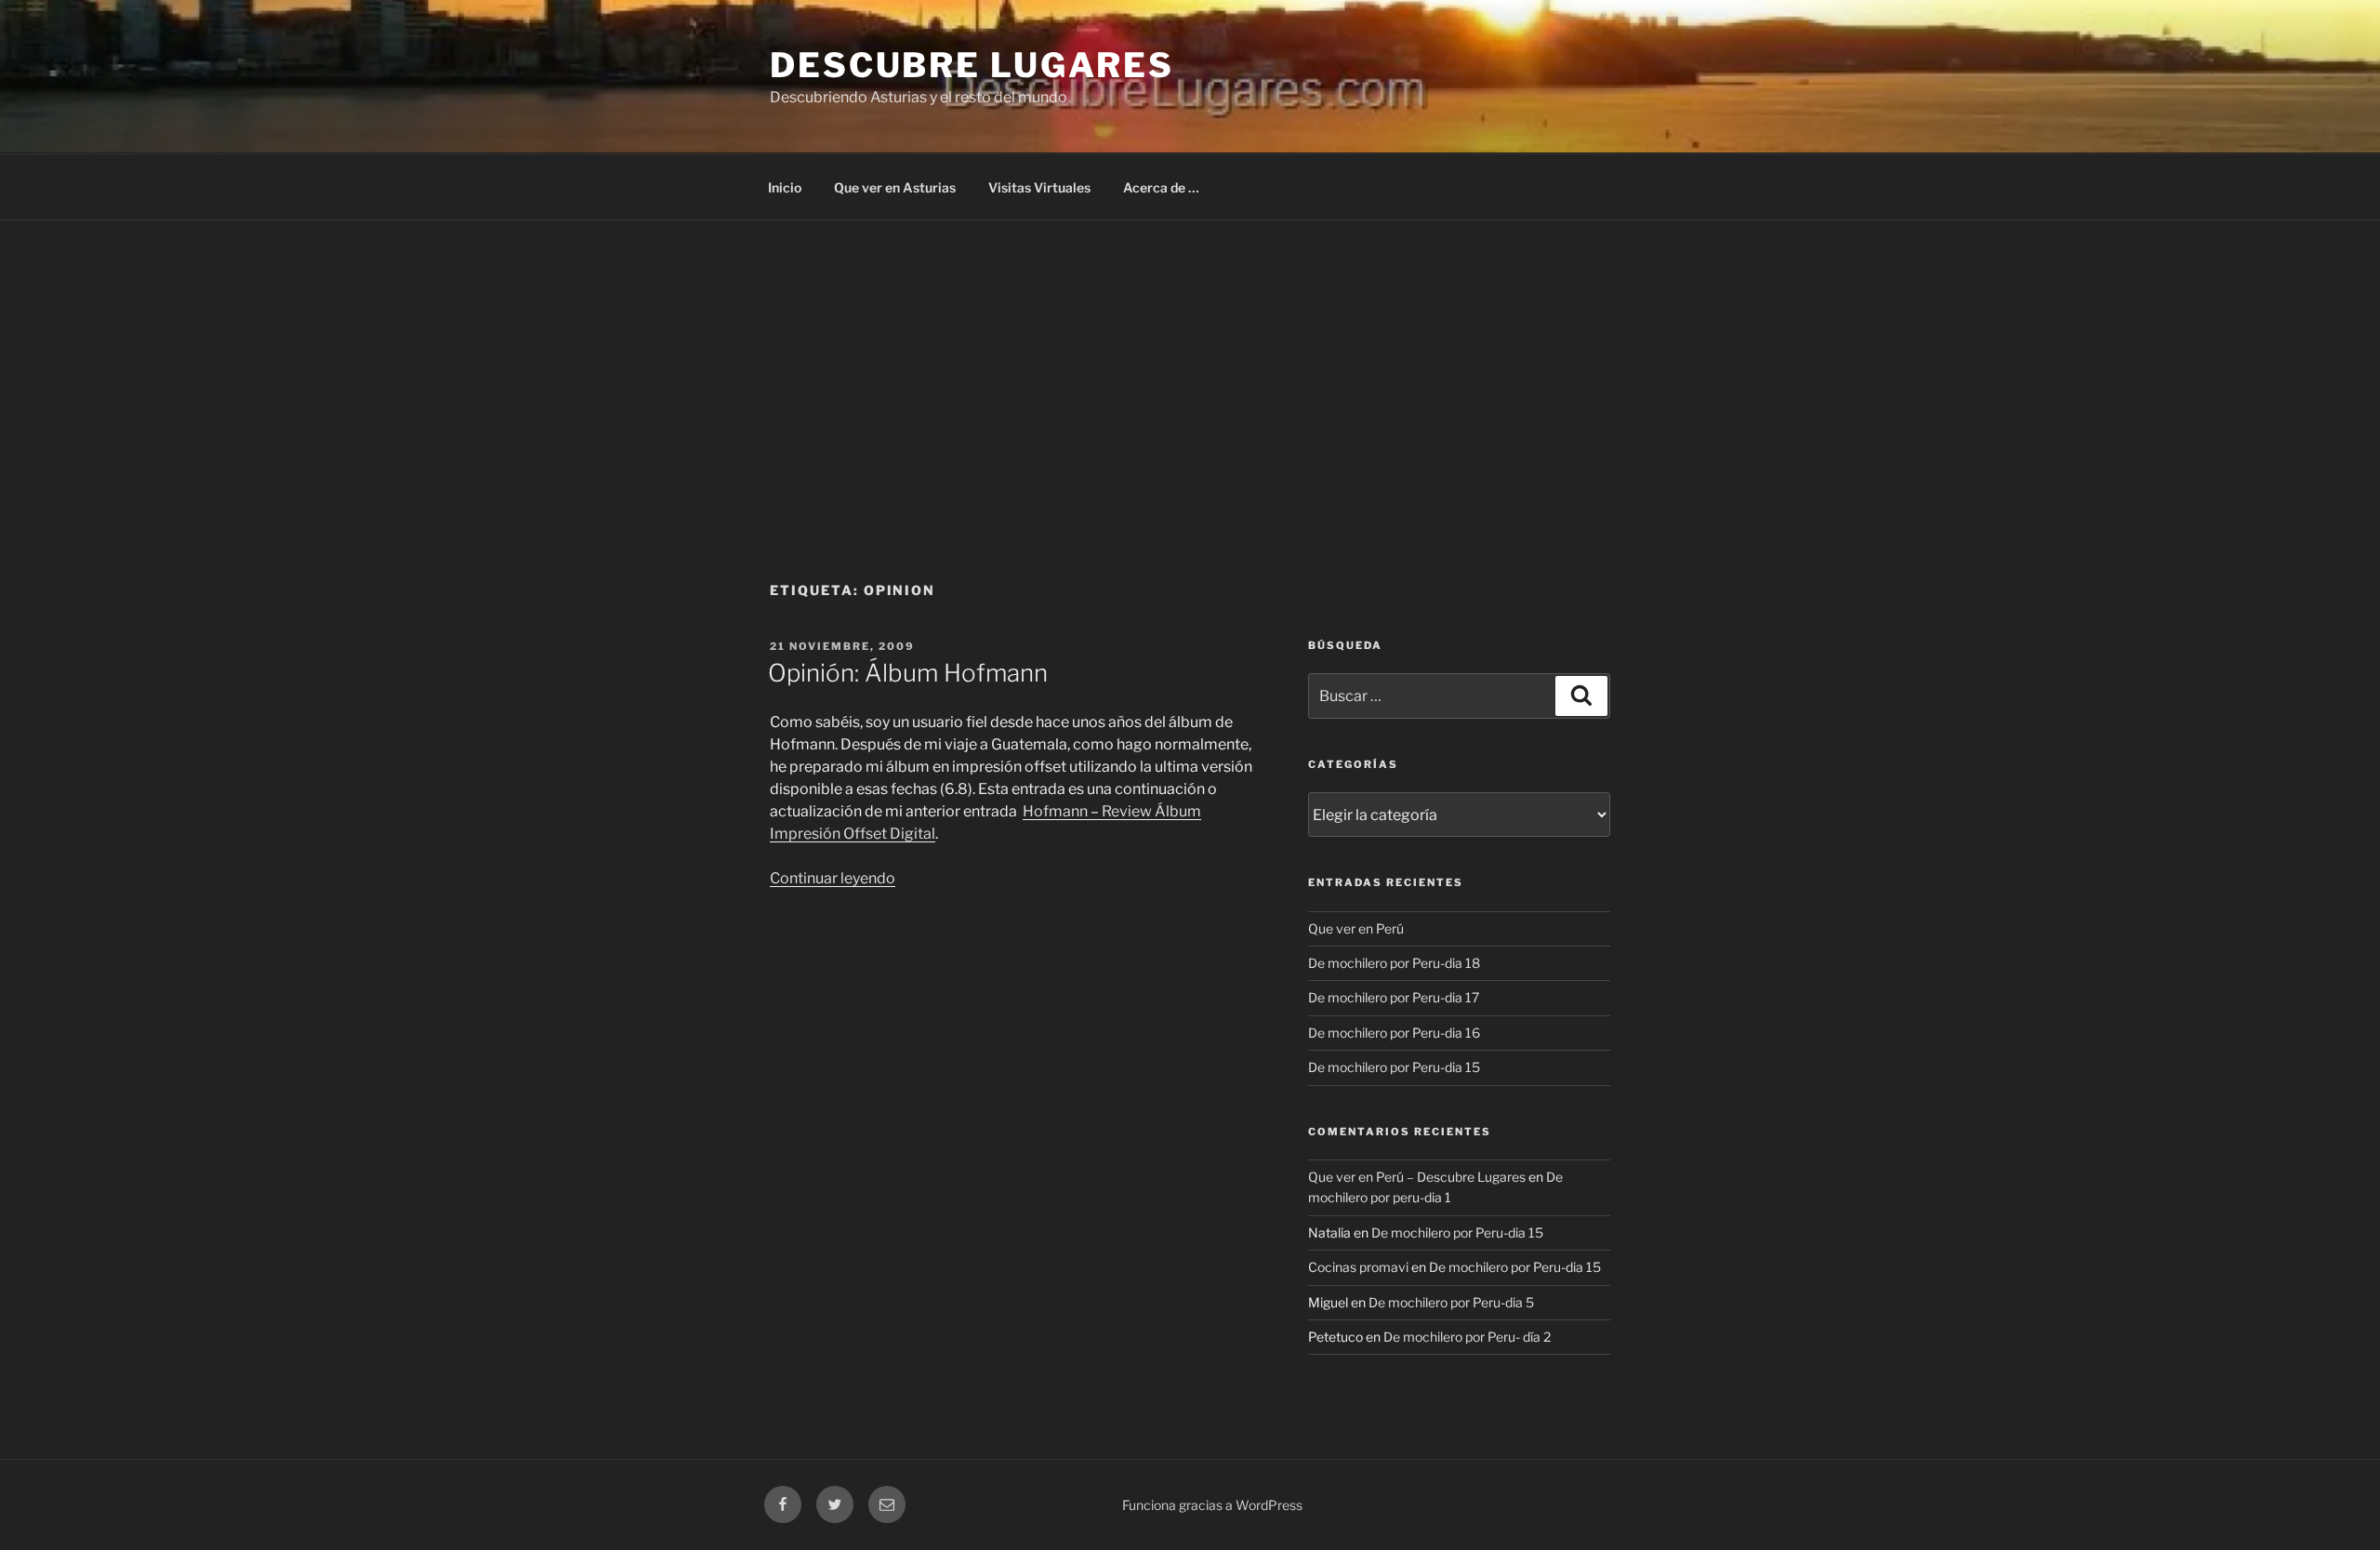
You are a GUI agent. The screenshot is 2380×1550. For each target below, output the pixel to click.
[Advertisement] (1190, 360)
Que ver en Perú (1356, 928)
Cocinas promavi (1358, 1267)
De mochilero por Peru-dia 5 (1451, 1302)
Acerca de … (1161, 187)
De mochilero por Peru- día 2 (1467, 1337)
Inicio (785, 187)
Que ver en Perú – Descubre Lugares (1417, 1177)
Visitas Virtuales (1039, 187)
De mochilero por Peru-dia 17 (1394, 997)
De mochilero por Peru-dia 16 (1394, 1033)
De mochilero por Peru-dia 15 (1394, 1067)
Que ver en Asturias (895, 187)
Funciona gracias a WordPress (1212, 1505)
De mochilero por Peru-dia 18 (1394, 963)
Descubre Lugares (972, 65)
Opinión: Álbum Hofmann (908, 673)
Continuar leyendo (833, 878)
